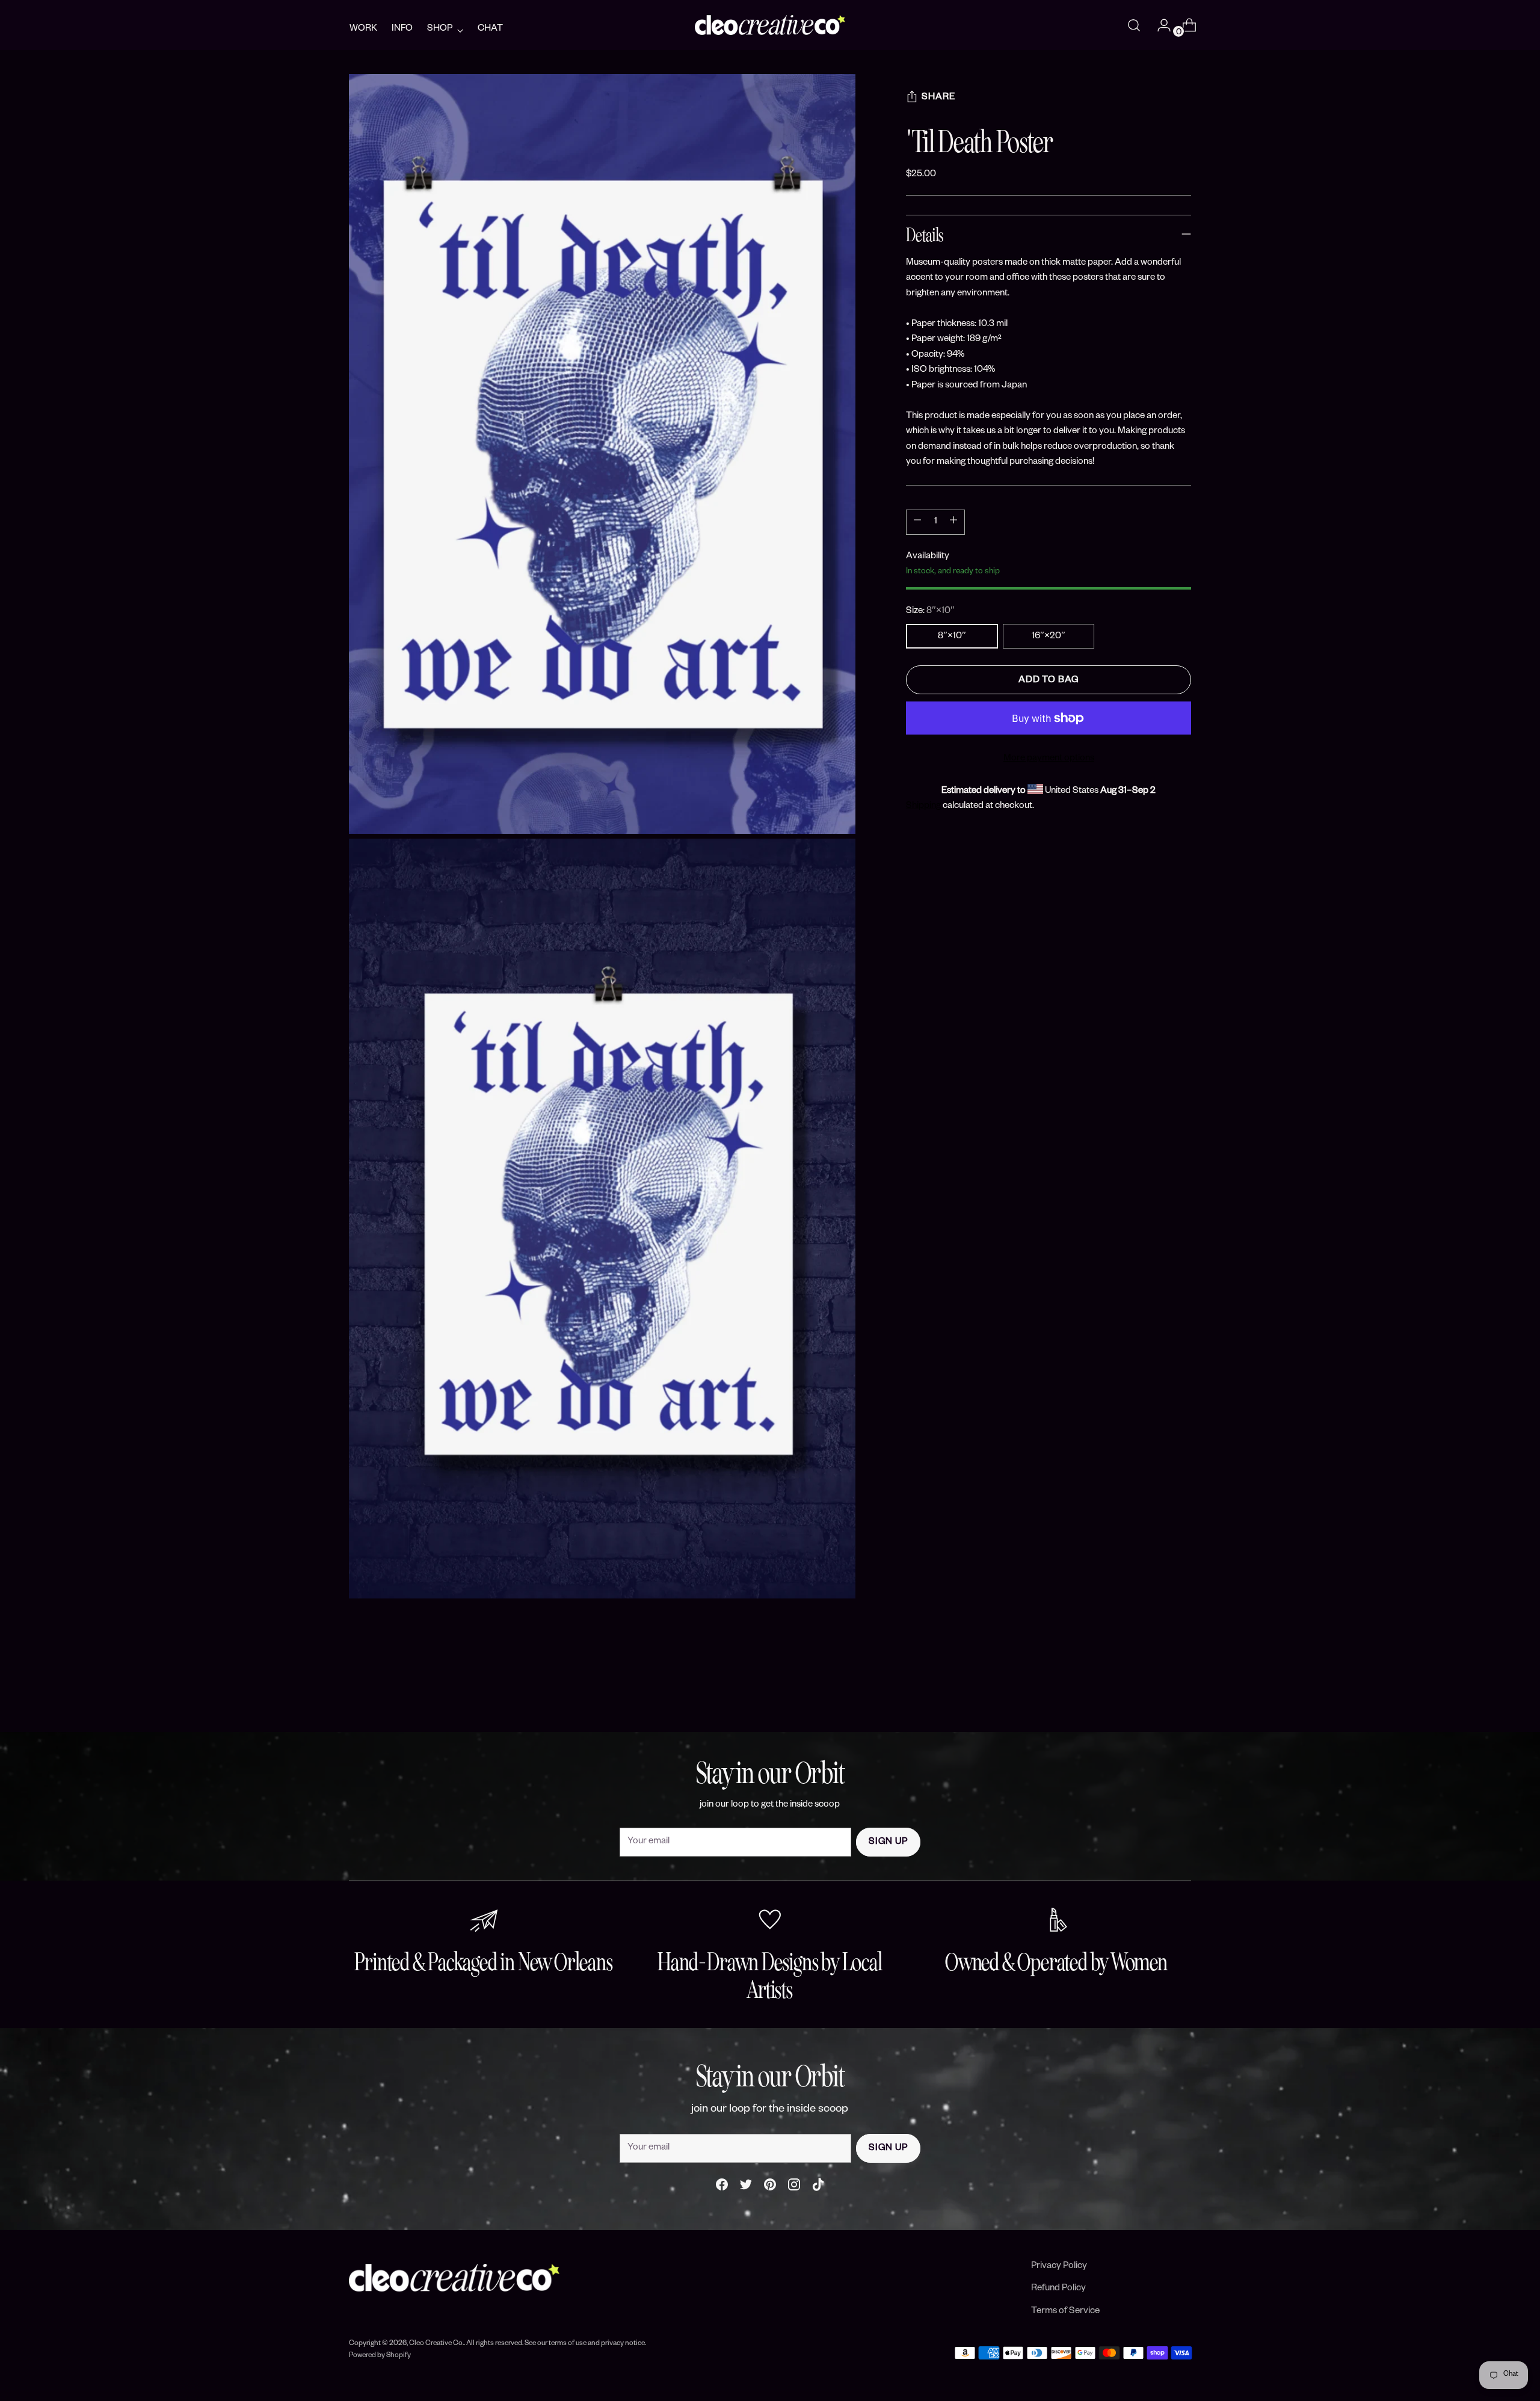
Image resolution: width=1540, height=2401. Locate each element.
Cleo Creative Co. (436, 2344)
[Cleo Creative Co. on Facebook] (722, 2188)
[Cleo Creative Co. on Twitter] (746, 2188)
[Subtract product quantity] (953, 522)
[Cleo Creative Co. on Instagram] (794, 2188)
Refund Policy (1058, 2289)
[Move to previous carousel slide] (1153, 1691)
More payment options (1049, 759)
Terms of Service (1065, 2312)
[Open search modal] (1134, 25)
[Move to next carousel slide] (1181, 1691)
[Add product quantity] (917, 522)
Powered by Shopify (380, 2356)
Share (938, 98)
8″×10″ (952, 637)
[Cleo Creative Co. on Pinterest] (770, 2188)
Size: (930, 612)
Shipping (923, 806)
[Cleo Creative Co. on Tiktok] (818, 2188)
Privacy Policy (1059, 2267)
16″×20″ (1049, 637)
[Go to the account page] (1159, 25)
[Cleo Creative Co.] (770, 25)
